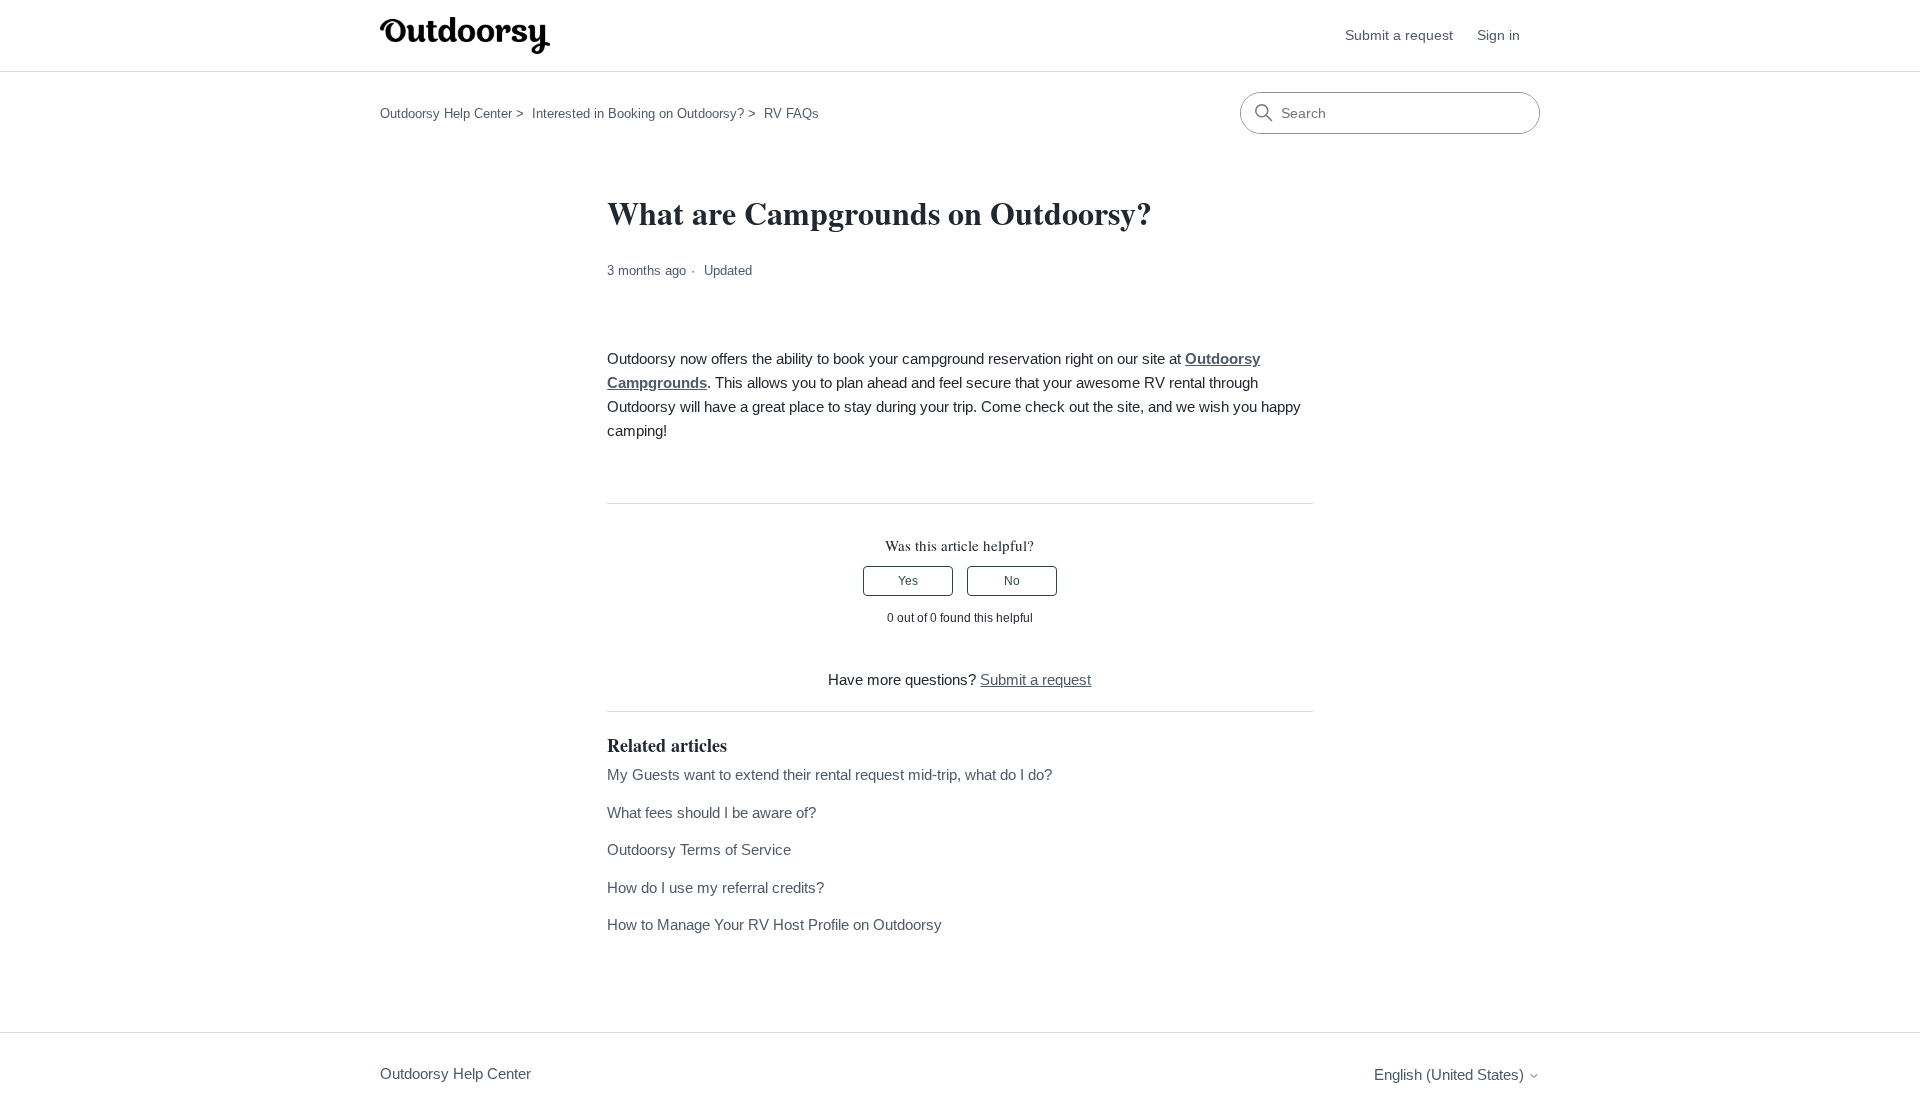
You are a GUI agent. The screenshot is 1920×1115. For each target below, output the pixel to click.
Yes (908, 581)
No (1012, 581)
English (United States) (1451, 1074)
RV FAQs (791, 113)
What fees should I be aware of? (711, 812)
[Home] (465, 35)
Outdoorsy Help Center (446, 113)
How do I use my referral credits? (715, 887)
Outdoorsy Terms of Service (699, 849)
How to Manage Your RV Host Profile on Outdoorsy (774, 924)
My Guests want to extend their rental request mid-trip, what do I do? (829, 774)
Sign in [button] (1498, 35)
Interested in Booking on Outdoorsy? (638, 113)
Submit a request (1399, 35)
